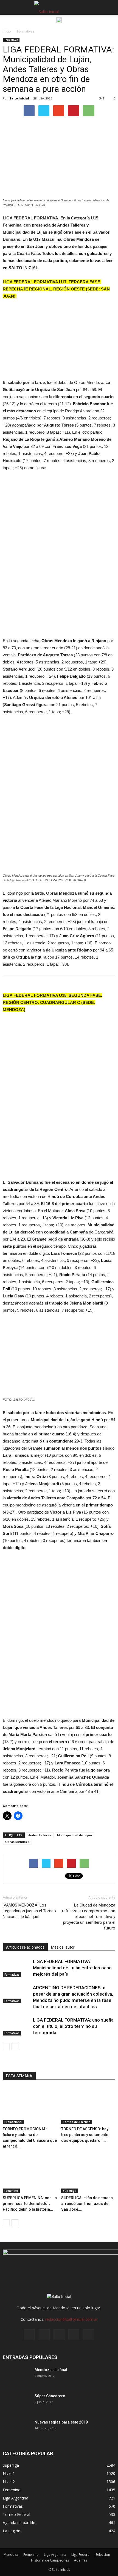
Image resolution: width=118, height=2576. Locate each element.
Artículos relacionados (25, 1947)
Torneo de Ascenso (77, 2122)
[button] (110, 7)
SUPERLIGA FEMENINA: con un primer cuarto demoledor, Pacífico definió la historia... (30, 2204)
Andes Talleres (40, 1835)
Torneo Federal (16, 2514)
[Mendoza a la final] (16, 2377)
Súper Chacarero (50, 2396)
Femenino (11, 2191)
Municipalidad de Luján (75, 1835)
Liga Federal (81, 2555)
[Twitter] (74, 2335)
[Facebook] (29, 2335)
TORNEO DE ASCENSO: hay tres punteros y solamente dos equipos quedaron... (85, 2135)
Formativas (11, 40)
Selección (103, 2555)
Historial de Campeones (50, 2560)
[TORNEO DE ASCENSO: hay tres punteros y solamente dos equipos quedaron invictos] (88, 2106)
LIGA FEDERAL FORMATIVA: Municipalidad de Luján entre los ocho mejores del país (72, 1968)
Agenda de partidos (20, 2523)
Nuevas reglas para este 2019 (61, 2422)
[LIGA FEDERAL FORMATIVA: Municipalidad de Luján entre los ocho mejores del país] (16, 1968)
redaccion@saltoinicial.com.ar (71, 2319)
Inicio (7, 31)
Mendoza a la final (51, 2370)
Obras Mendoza (17, 1842)
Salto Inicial (19, 98)
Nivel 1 (9, 2473)
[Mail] (59, 2335)
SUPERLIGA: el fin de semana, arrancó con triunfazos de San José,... (87, 2204)
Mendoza (11, 2555)
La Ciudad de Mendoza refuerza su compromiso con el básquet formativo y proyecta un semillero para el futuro (89, 1917)
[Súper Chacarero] (16, 2403)
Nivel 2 (9, 2482)
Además (81, 2560)
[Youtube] (89, 2335)
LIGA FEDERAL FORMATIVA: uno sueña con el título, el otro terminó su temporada (73, 2026)
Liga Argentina (16, 2498)
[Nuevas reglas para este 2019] (16, 2429)
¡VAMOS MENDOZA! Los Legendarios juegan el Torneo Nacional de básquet (29, 1911)
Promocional (13, 2122)
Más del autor (63, 1947)
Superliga (70, 2191)
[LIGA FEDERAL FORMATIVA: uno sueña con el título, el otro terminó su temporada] (16, 2026)
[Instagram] (44, 2335)
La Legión (12, 2531)
